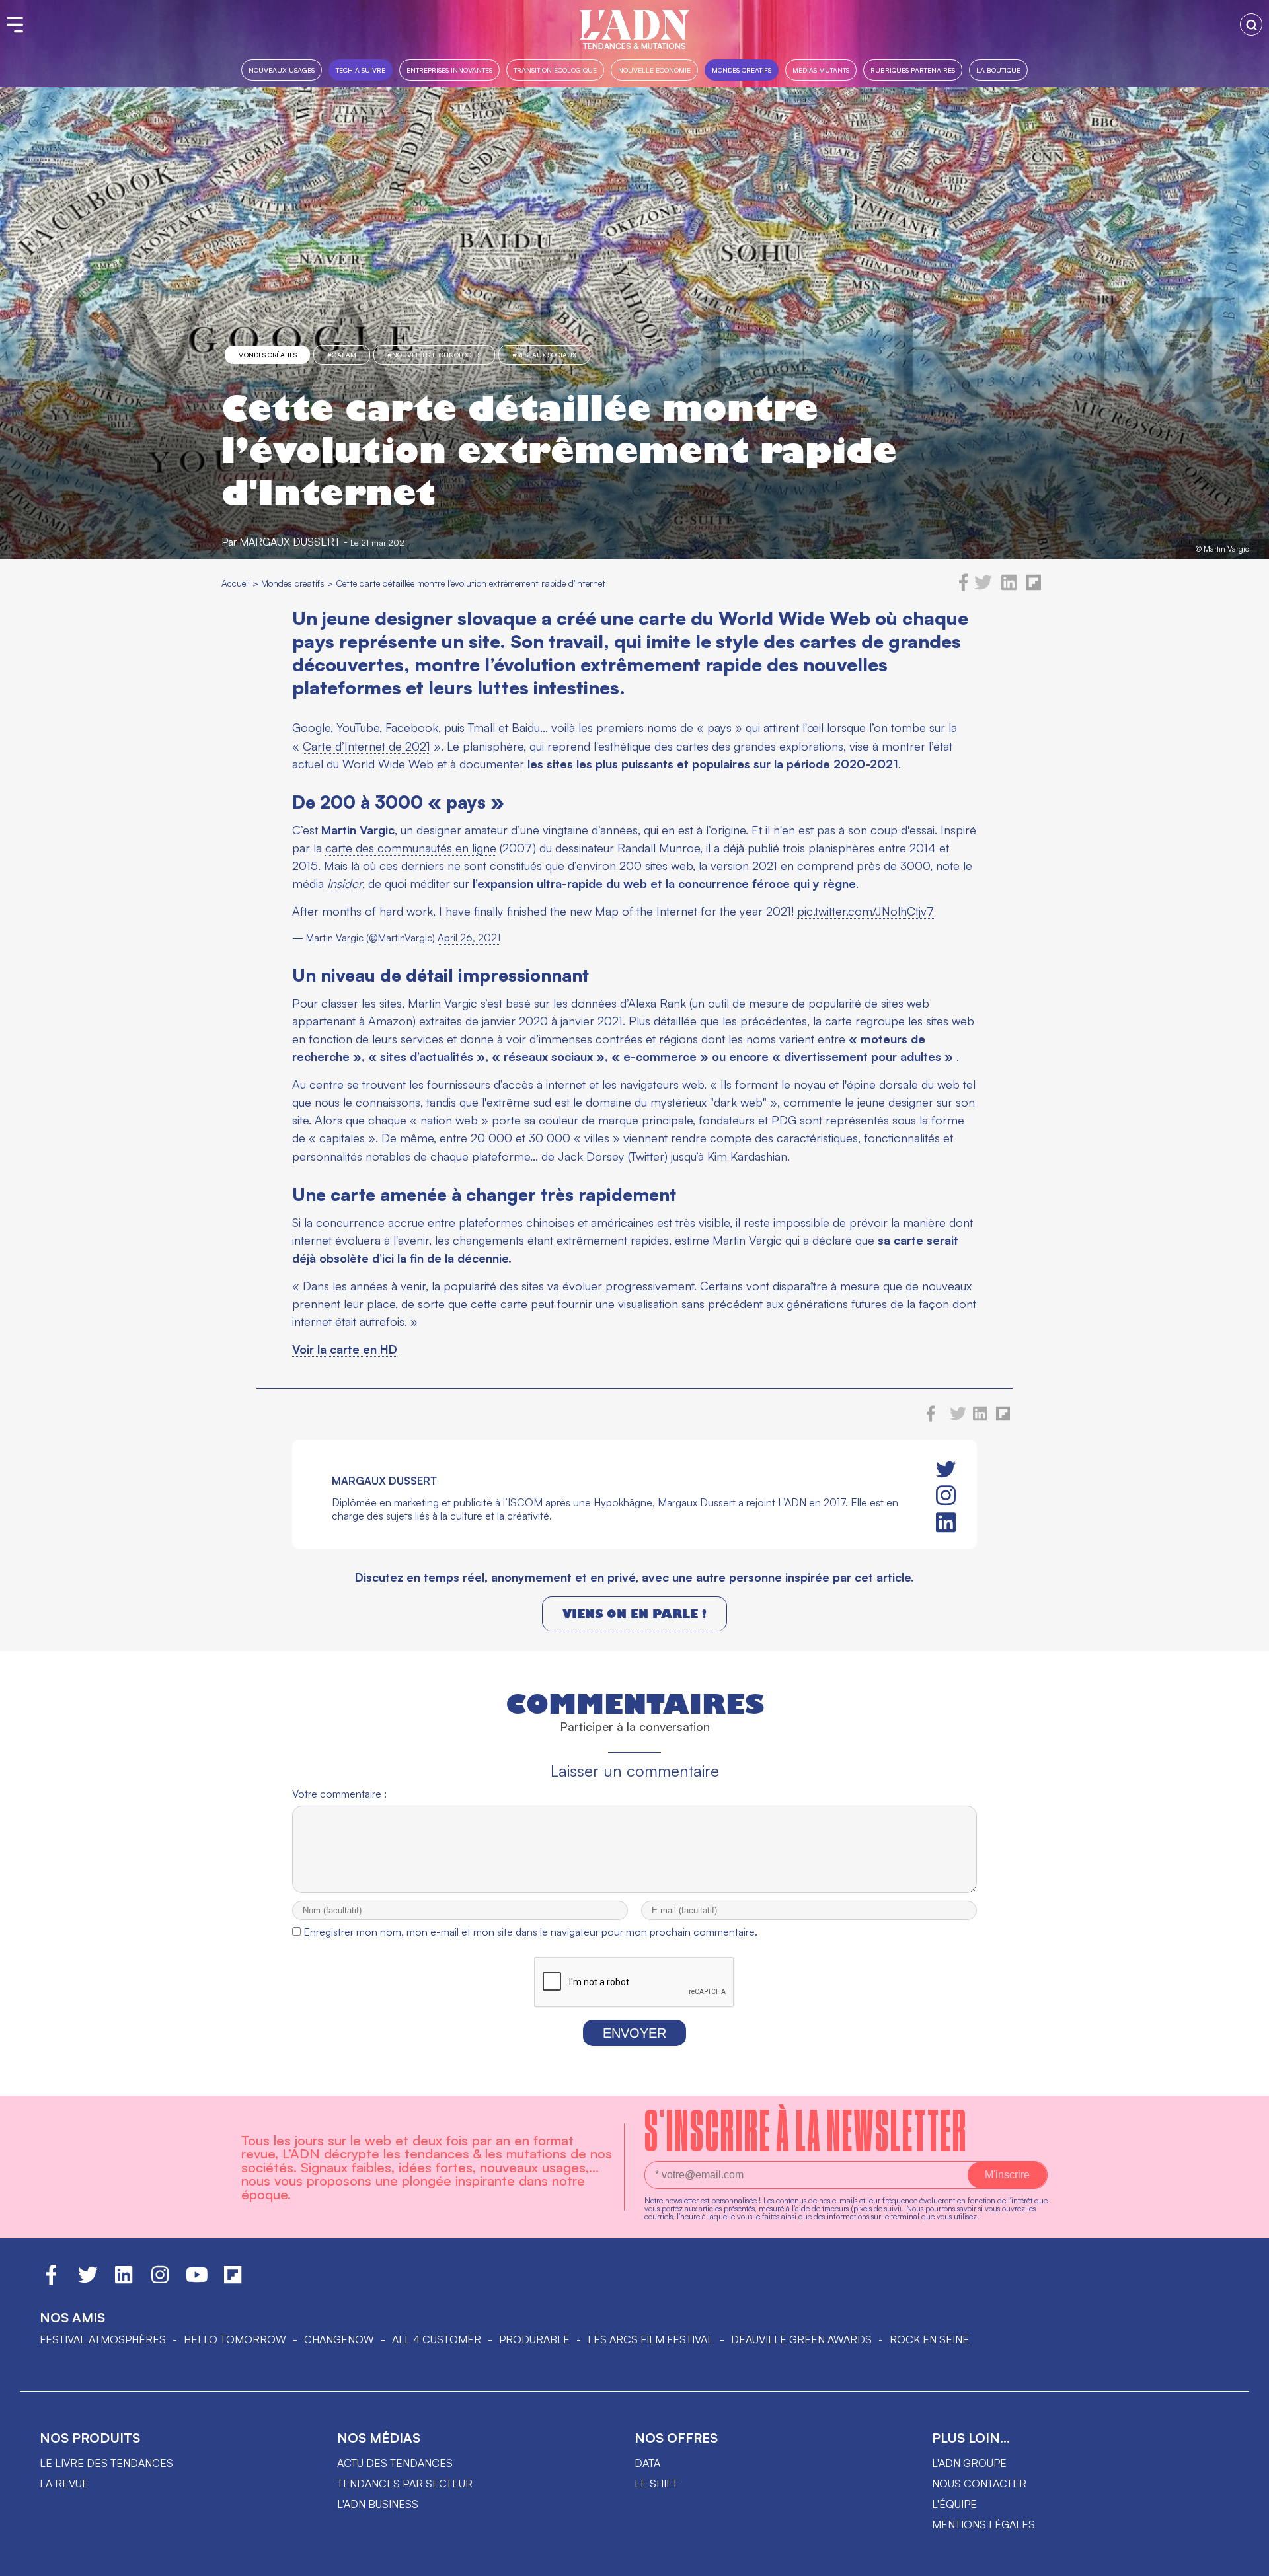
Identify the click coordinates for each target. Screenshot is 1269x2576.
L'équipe (954, 2504)
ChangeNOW (339, 2339)
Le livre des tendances (106, 2463)
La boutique (998, 70)
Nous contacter (979, 2484)
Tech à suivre (361, 70)
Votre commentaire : (339, 1794)
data (647, 2463)
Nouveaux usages (282, 70)
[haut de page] (1246, 2559)
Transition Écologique (555, 70)
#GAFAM (342, 355)
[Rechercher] (1251, 24)
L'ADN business (378, 2504)
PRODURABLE (534, 2339)
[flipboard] (1033, 587)
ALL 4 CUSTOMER (437, 2339)
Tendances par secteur (405, 2484)
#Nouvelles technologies (434, 355)
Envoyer (634, 2033)
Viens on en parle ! (634, 1614)
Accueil (236, 583)
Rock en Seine (929, 2339)
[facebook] (964, 587)
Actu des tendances (395, 2463)
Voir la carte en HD (345, 1349)
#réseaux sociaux (544, 355)
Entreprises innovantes (449, 70)
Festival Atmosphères (103, 2339)
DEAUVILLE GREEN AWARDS (801, 2339)
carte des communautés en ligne (411, 848)
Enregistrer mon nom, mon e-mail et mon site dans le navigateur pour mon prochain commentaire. (530, 1932)
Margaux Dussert (290, 542)
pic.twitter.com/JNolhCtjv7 (865, 911)
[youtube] (197, 2281)
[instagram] (946, 1496)
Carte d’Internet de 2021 (366, 746)
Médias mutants (821, 70)
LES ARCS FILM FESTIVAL (650, 2339)
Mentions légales (983, 2524)
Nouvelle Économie (654, 70)
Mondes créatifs (742, 70)
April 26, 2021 (469, 938)
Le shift (656, 2484)
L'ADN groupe (969, 2463)
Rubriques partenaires (913, 70)
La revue (64, 2484)
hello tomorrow (235, 2339)
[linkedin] (1009, 587)
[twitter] (983, 587)
